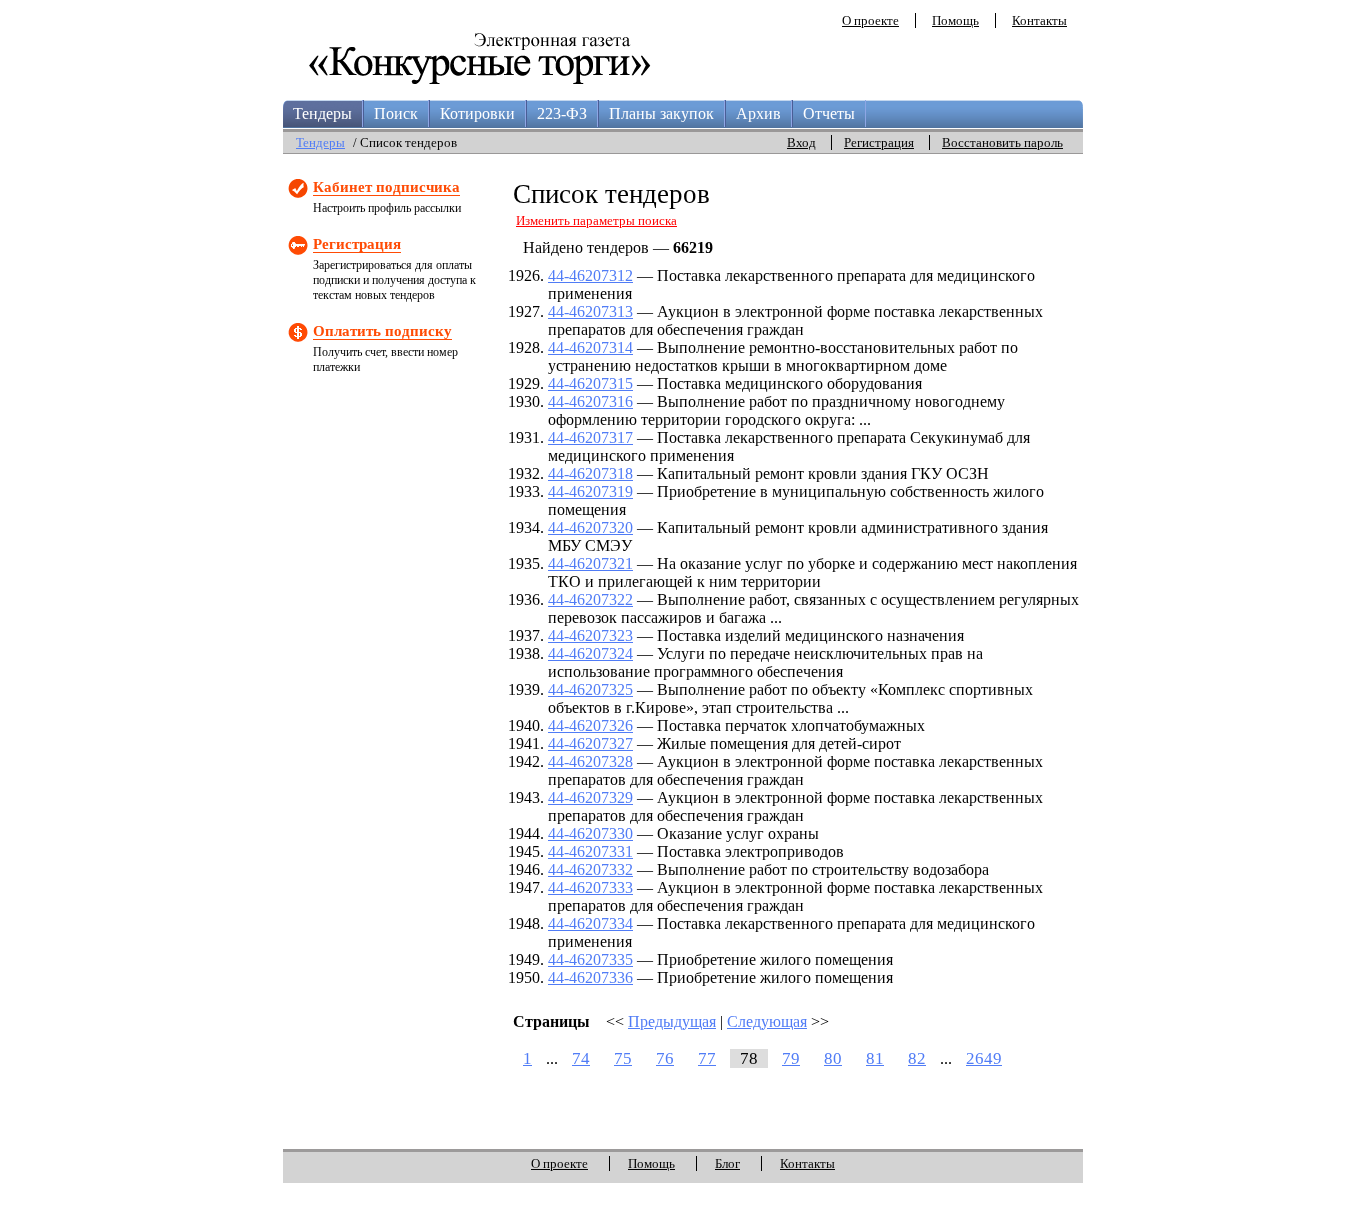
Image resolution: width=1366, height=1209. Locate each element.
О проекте (870, 20)
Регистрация (879, 142)
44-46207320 (590, 527)
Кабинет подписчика (386, 187)
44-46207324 (590, 653)
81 (875, 1058)
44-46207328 (590, 761)
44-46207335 (590, 959)
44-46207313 (590, 311)
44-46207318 (590, 473)
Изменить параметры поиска (596, 220)
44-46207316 (590, 401)
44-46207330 (590, 833)
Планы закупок (661, 113)
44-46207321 (590, 563)
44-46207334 (590, 923)
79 (791, 1058)
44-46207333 (590, 887)
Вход (801, 142)
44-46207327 (590, 743)
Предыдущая (672, 1021)
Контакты (1039, 20)
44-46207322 (590, 599)
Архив (758, 113)
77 (707, 1058)
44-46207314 (590, 347)
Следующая (767, 1021)
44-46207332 (590, 869)
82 (917, 1058)
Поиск (396, 113)
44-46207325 (590, 689)
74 (581, 1058)
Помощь (955, 20)
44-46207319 (590, 491)
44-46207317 (590, 437)
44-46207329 (590, 797)
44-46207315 (590, 383)
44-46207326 (590, 725)
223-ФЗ (562, 113)
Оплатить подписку (382, 331)
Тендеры (322, 113)
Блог (727, 1163)
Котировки (477, 113)
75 (623, 1058)
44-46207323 (590, 635)
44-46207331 (590, 851)
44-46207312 (590, 275)
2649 (984, 1058)
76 (665, 1058)
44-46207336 (590, 977)
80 (833, 1058)
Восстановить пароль (1002, 142)
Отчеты (829, 113)
